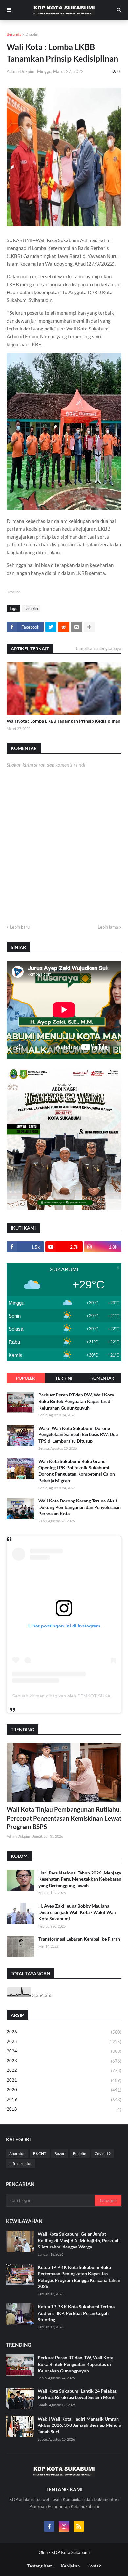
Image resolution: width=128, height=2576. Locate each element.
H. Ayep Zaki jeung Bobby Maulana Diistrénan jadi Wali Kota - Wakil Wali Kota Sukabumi (77, 1912)
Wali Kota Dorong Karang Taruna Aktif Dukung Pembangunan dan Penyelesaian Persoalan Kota (80, 1507)
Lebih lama (108, 927)
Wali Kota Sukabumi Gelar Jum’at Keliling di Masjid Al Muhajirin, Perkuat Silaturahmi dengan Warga (78, 2240)
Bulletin (80, 2153)
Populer (26, 1378)
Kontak (94, 2566)
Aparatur (17, 2153)
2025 (64, 2042)
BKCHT (40, 2153)
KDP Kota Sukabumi (70, 2552)
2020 (64, 2090)
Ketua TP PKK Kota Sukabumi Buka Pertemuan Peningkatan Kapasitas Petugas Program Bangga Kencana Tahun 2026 (79, 2277)
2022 (64, 2070)
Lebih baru (20, 927)
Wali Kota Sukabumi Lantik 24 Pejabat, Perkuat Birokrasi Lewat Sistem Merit (77, 2394)
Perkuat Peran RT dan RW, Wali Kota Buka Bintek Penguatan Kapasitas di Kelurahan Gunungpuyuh (76, 1401)
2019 (64, 2099)
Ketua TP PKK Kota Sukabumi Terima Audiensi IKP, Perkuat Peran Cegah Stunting (76, 2313)
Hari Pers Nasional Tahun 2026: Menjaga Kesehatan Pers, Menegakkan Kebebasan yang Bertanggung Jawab (80, 1879)
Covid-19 (103, 2153)
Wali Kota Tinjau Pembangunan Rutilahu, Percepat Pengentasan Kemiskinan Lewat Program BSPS (64, 1818)
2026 (64, 2032)
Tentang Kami (40, 2566)
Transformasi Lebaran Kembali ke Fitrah (79, 1939)
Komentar (102, 1378)
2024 (64, 2051)
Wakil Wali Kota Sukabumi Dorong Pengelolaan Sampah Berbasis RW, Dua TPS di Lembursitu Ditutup (78, 1434)
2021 (64, 2080)
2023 (64, 2061)
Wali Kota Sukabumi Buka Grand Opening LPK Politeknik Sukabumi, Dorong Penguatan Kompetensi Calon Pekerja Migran (77, 1471)
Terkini (64, 1378)
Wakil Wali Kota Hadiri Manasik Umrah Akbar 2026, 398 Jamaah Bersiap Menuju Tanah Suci (80, 2425)
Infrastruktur (21, 2164)
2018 (64, 2109)
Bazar (60, 2153)
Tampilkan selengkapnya (98, 648)
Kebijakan (70, 2566)
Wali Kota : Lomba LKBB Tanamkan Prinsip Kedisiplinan (64, 721)
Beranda (14, 34)
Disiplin (32, 34)
